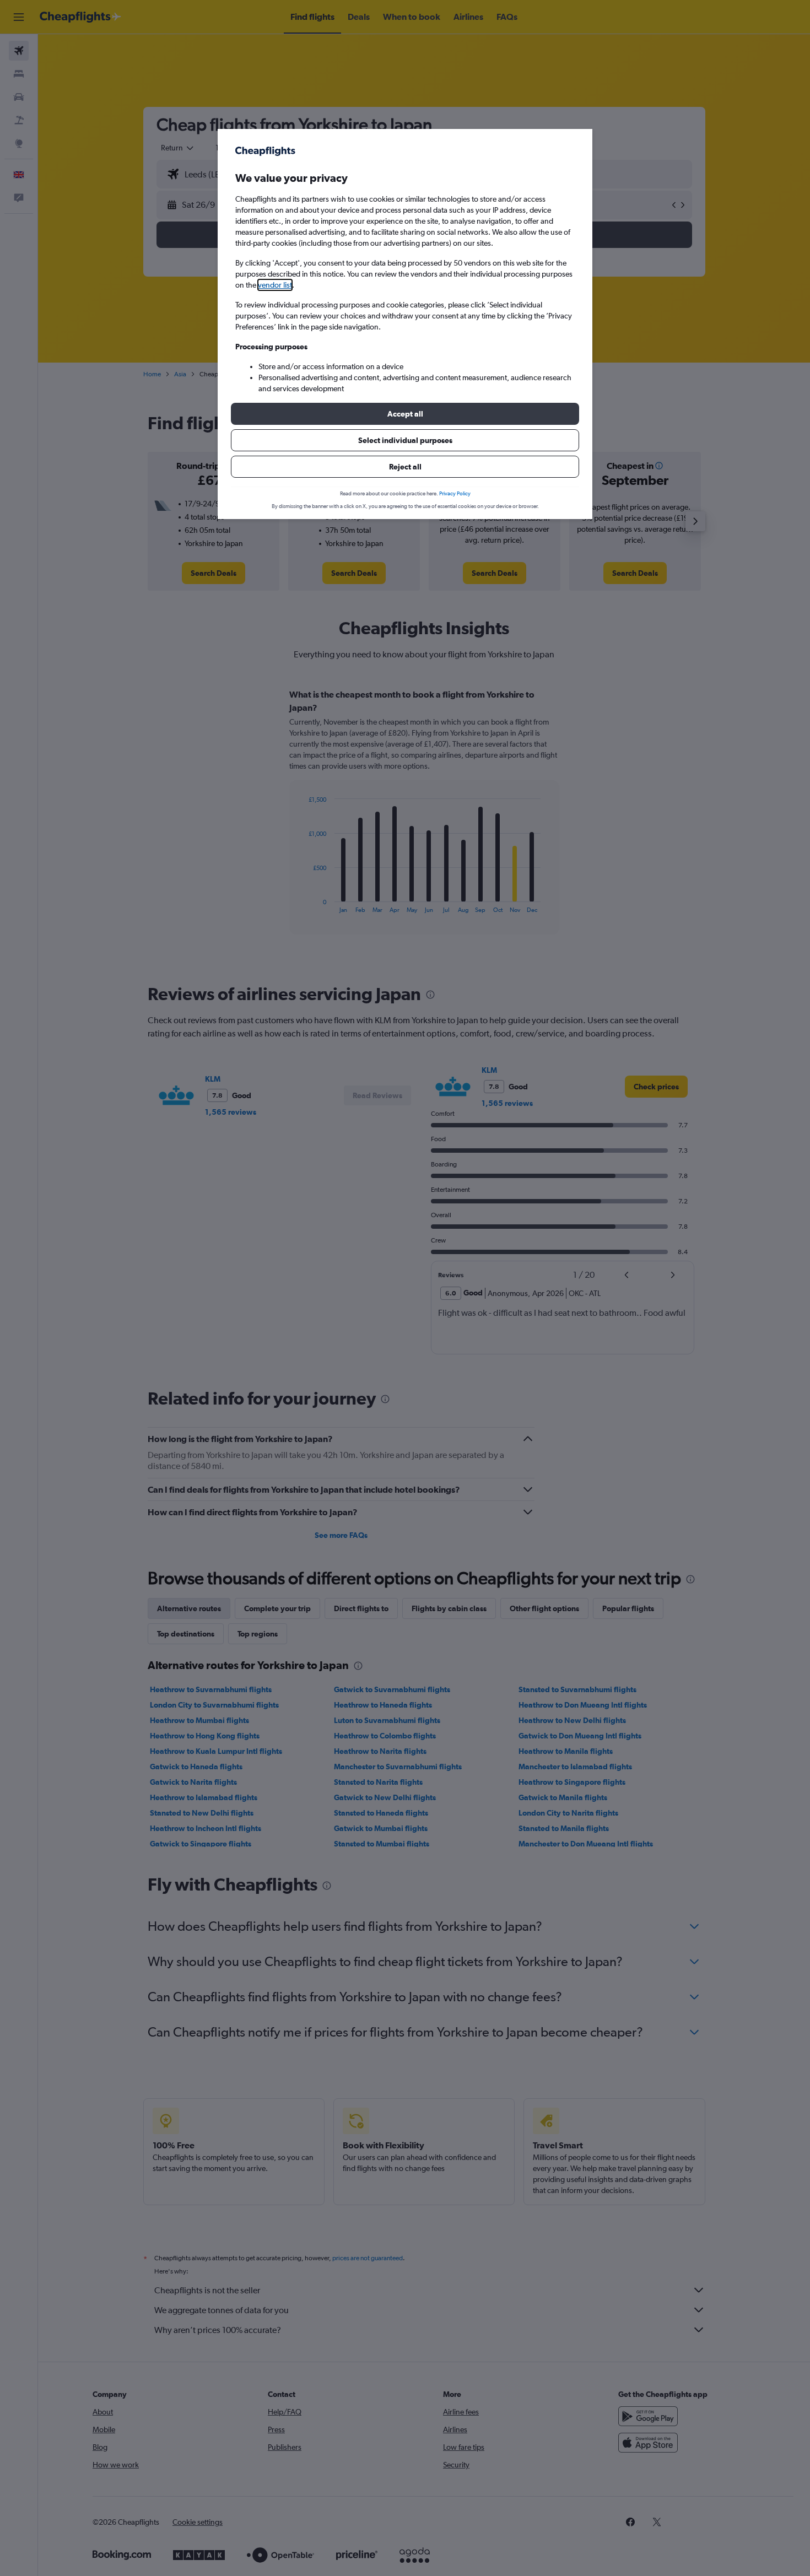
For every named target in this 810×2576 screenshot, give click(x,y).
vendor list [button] (275, 285)
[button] (405, 414)
